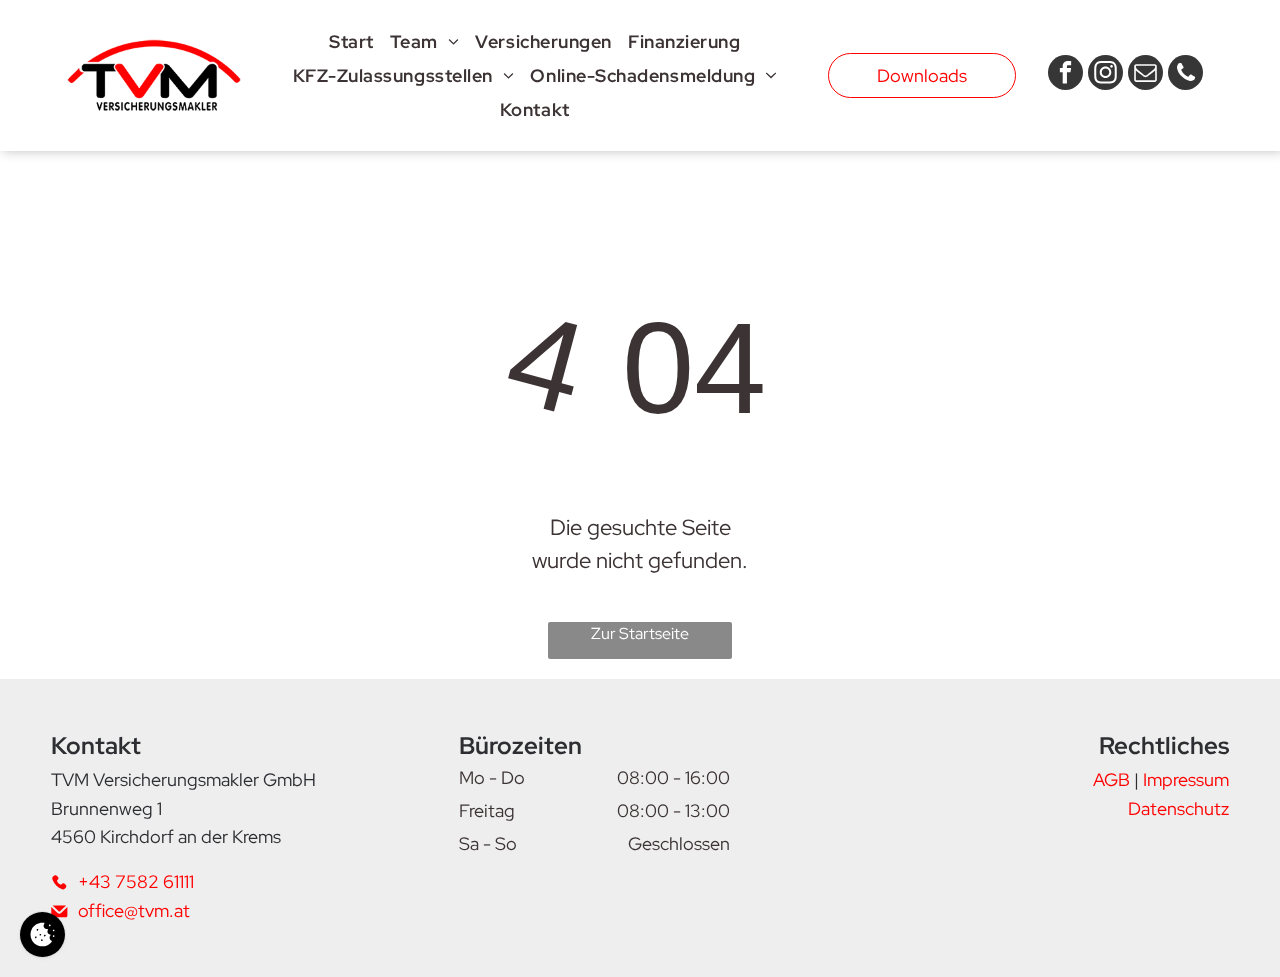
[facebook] (1065, 75)
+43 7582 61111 (136, 881)
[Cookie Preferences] (42, 934)
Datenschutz (1178, 808)
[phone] (1185, 75)
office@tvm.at (134, 910)
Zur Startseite (640, 633)
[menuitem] (351, 41)
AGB (1111, 779)
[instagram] (1105, 75)
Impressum (1186, 779)
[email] (1145, 75)
